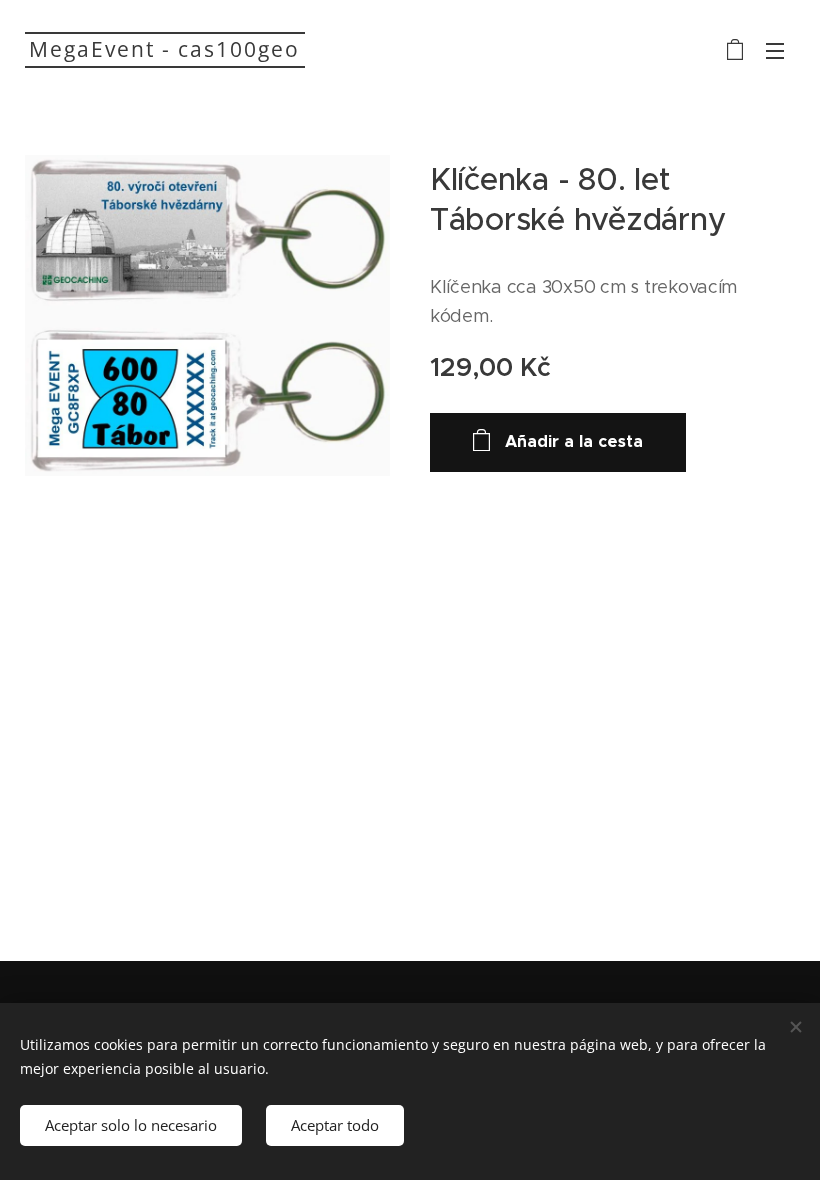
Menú (775, 50)
